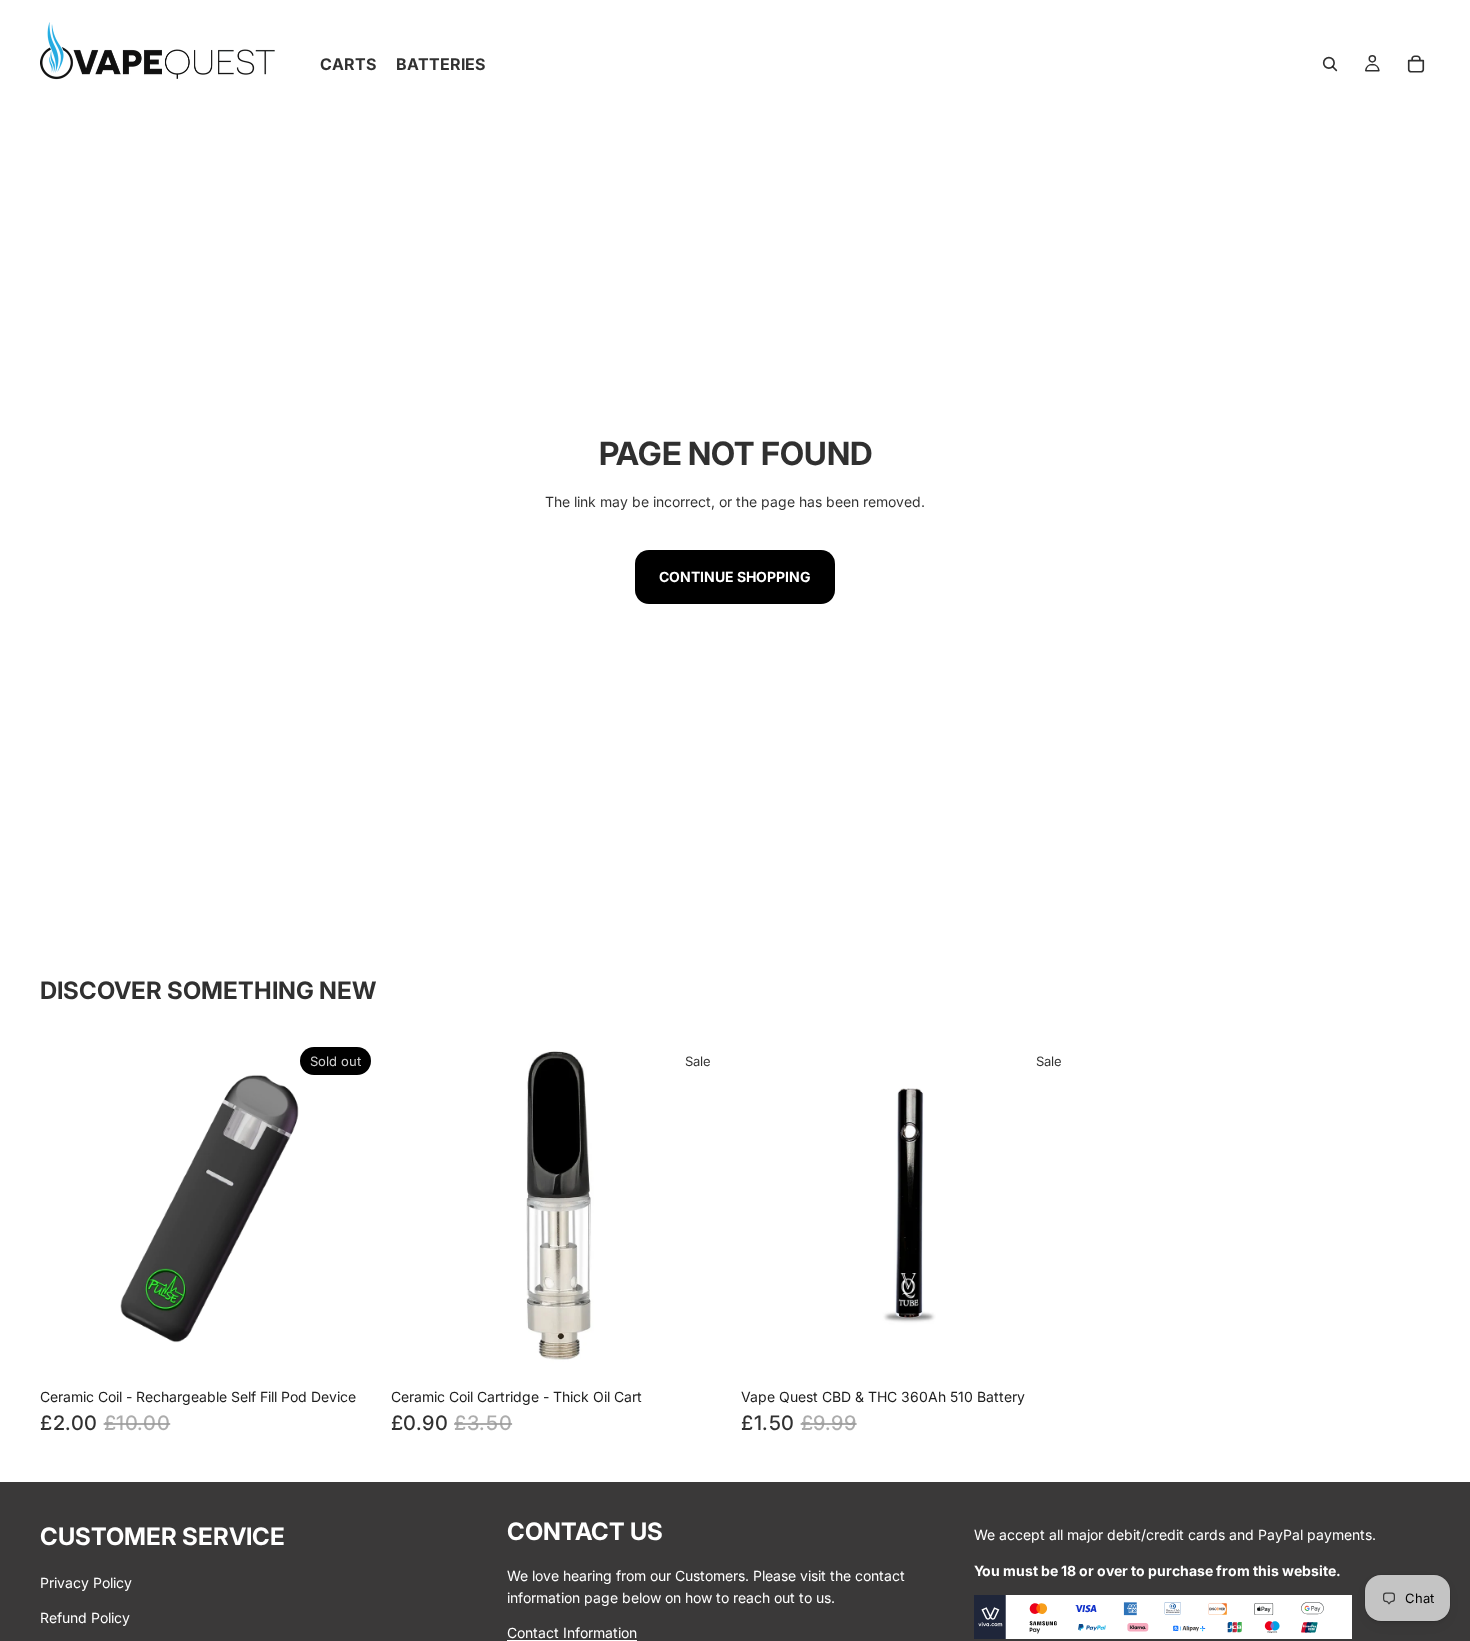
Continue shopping (735, 576)
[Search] (1330, 64)
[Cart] (1416, 64)
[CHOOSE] (698, 1347)
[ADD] (1049, 1347)
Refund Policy (85, 1617)
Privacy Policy (86, 1582)
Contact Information (572, 1632)
